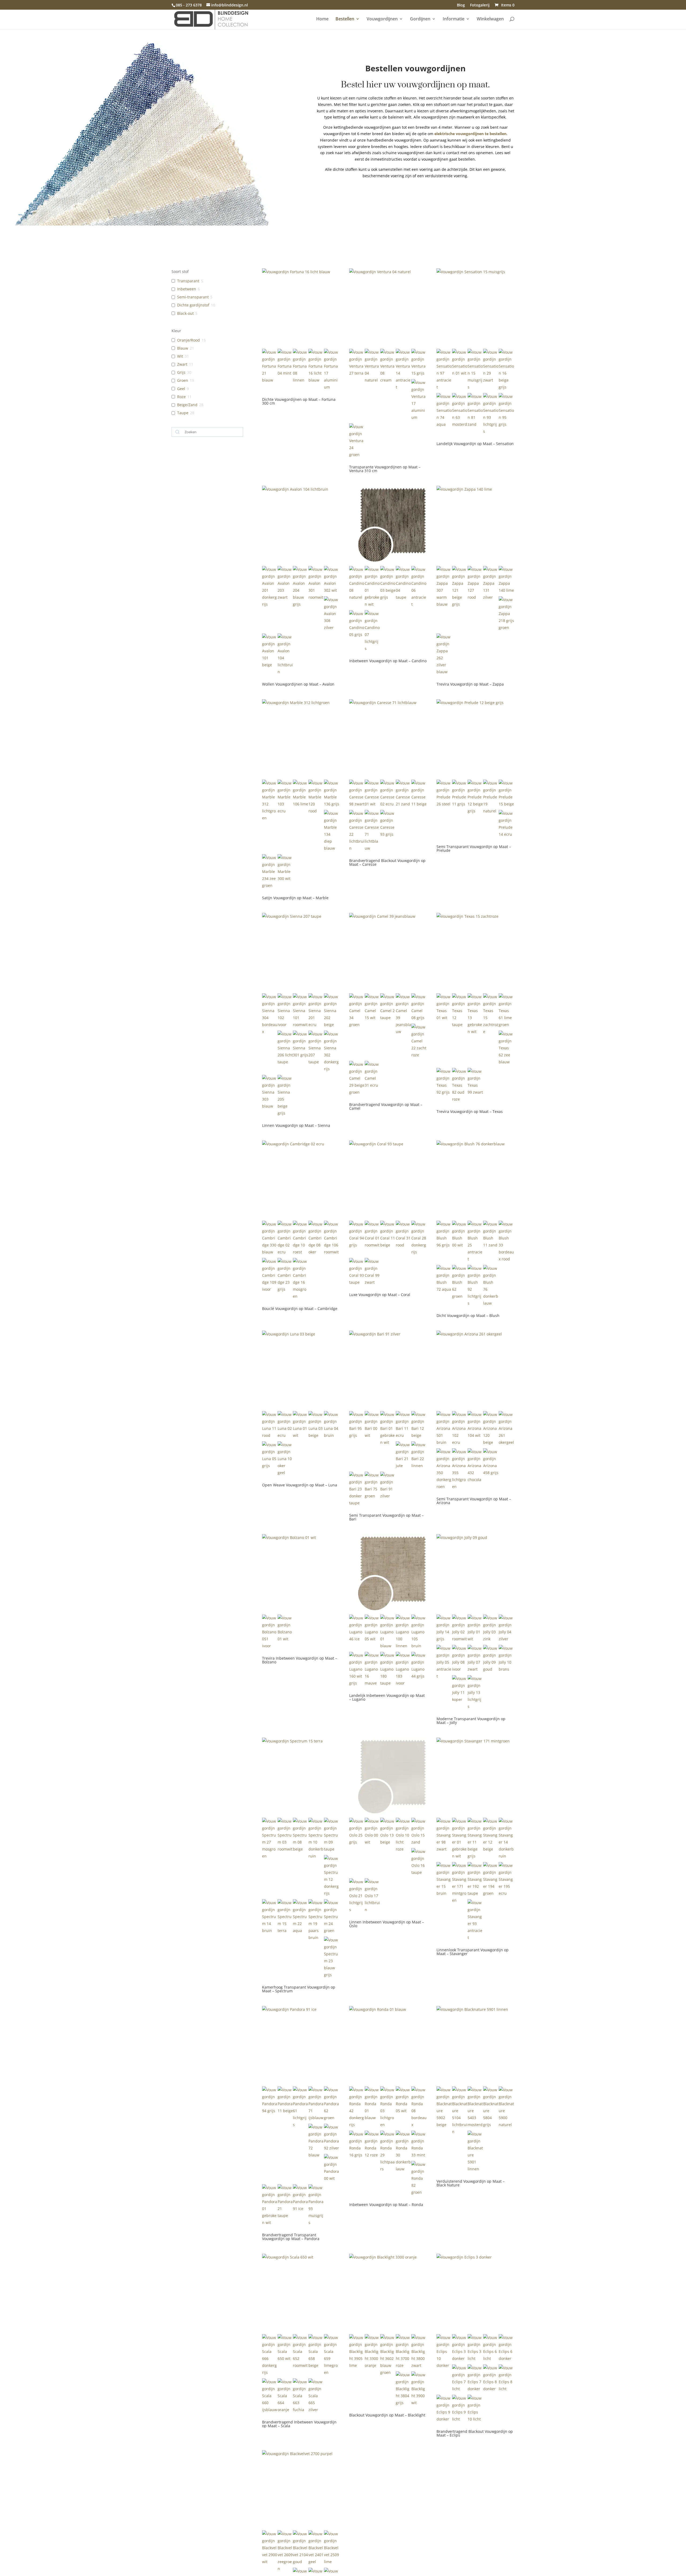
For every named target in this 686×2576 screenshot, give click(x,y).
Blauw (183, 348)
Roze (181, 397)
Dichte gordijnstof (193, 305)
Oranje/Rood (189, 340)
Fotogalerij (480, 5)
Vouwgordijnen (382, 19)
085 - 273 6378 (189, 5)
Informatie (454, 19)
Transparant (188, 281)
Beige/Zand (187, 405)
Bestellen (345, 19)
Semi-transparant (193, 297)
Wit (180, 356)
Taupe (183, 413)
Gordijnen (420, 19)
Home (322, 19)
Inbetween (187, 289)
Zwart (182, 364)
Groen (183, 380)
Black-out (185, 313)
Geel (181, 389)
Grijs (181, 372)
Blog (461, 5)
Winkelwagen (490, 19)
